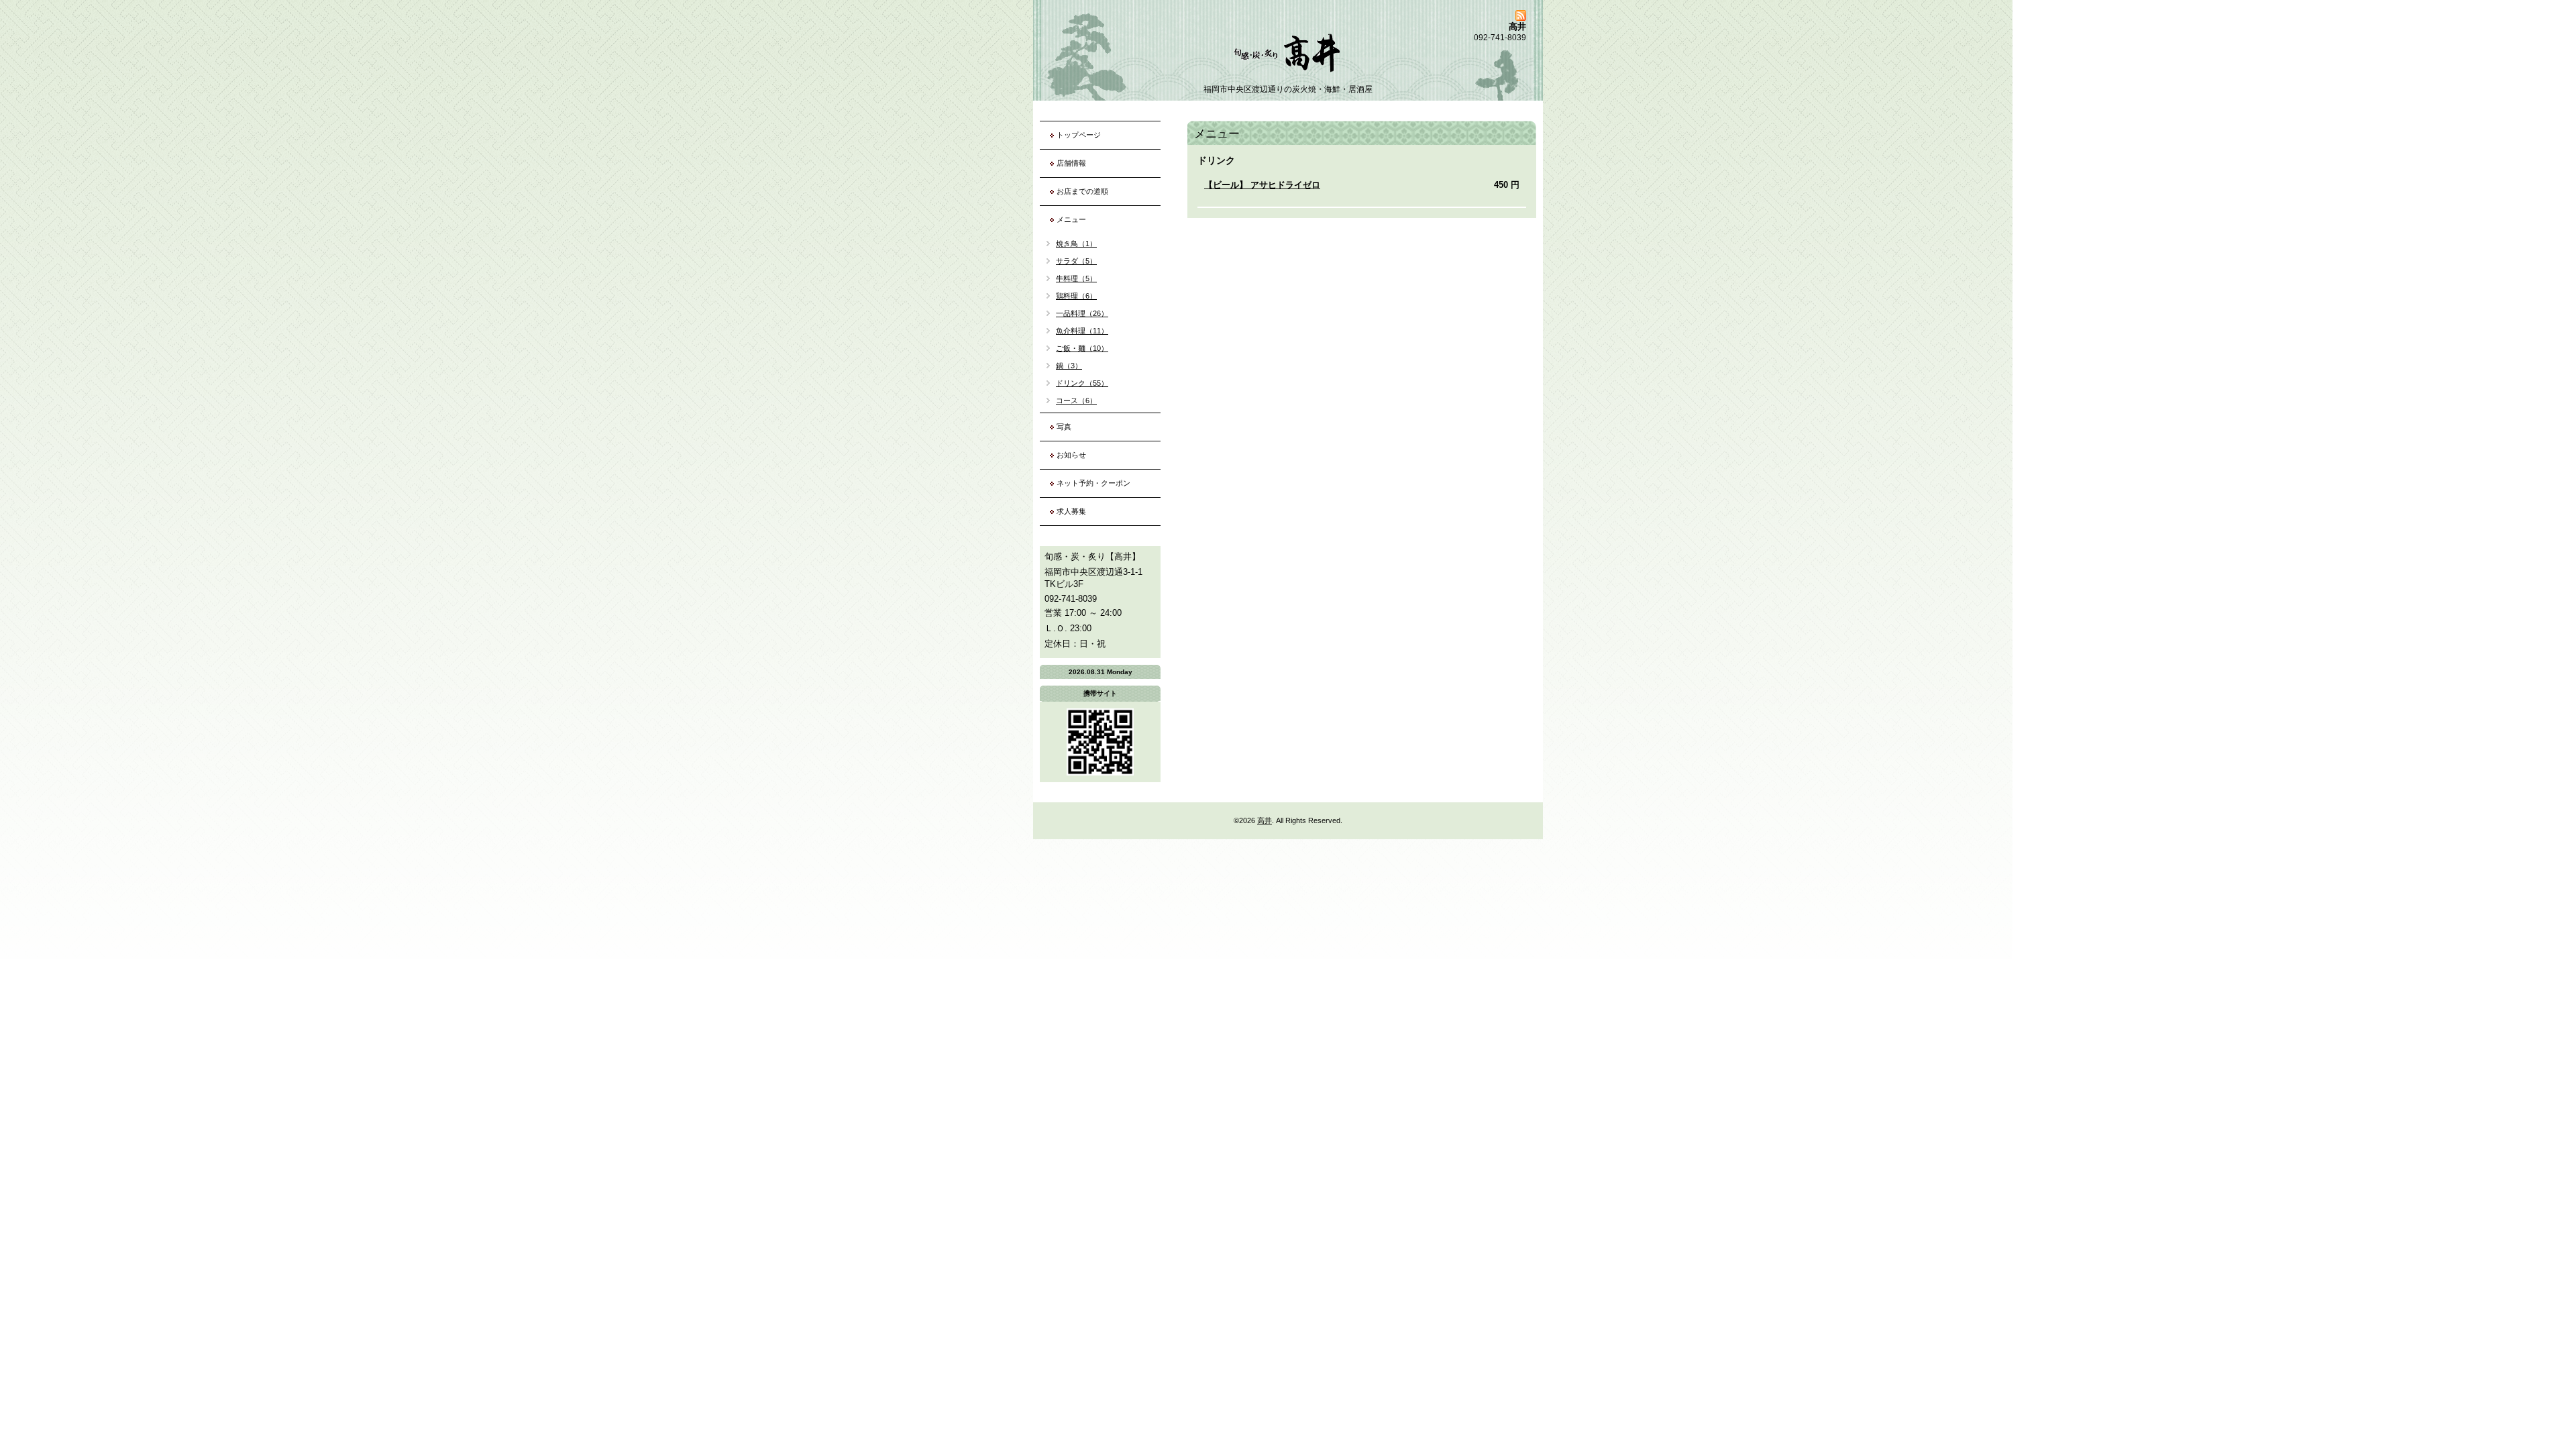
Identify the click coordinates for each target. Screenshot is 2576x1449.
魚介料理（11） (1082, 331)
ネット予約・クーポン (1093, 483)
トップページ (1079, 135)
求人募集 (1071, 511)
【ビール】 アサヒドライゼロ (1262, 185)
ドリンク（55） (1082, 383)
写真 (1064, 427)
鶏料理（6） (1076, 296)
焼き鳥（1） (1076, 244)
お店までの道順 (1082, 191)
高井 (1265, 820)
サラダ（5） (1076, 261)
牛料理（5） (1076, 278)
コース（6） (1076, 400)
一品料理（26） (1082, 313)
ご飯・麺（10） (1082, 348)
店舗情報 (1071, 163)
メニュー (1071, 219)
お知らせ (1071, 455)
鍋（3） (1069, 366)
